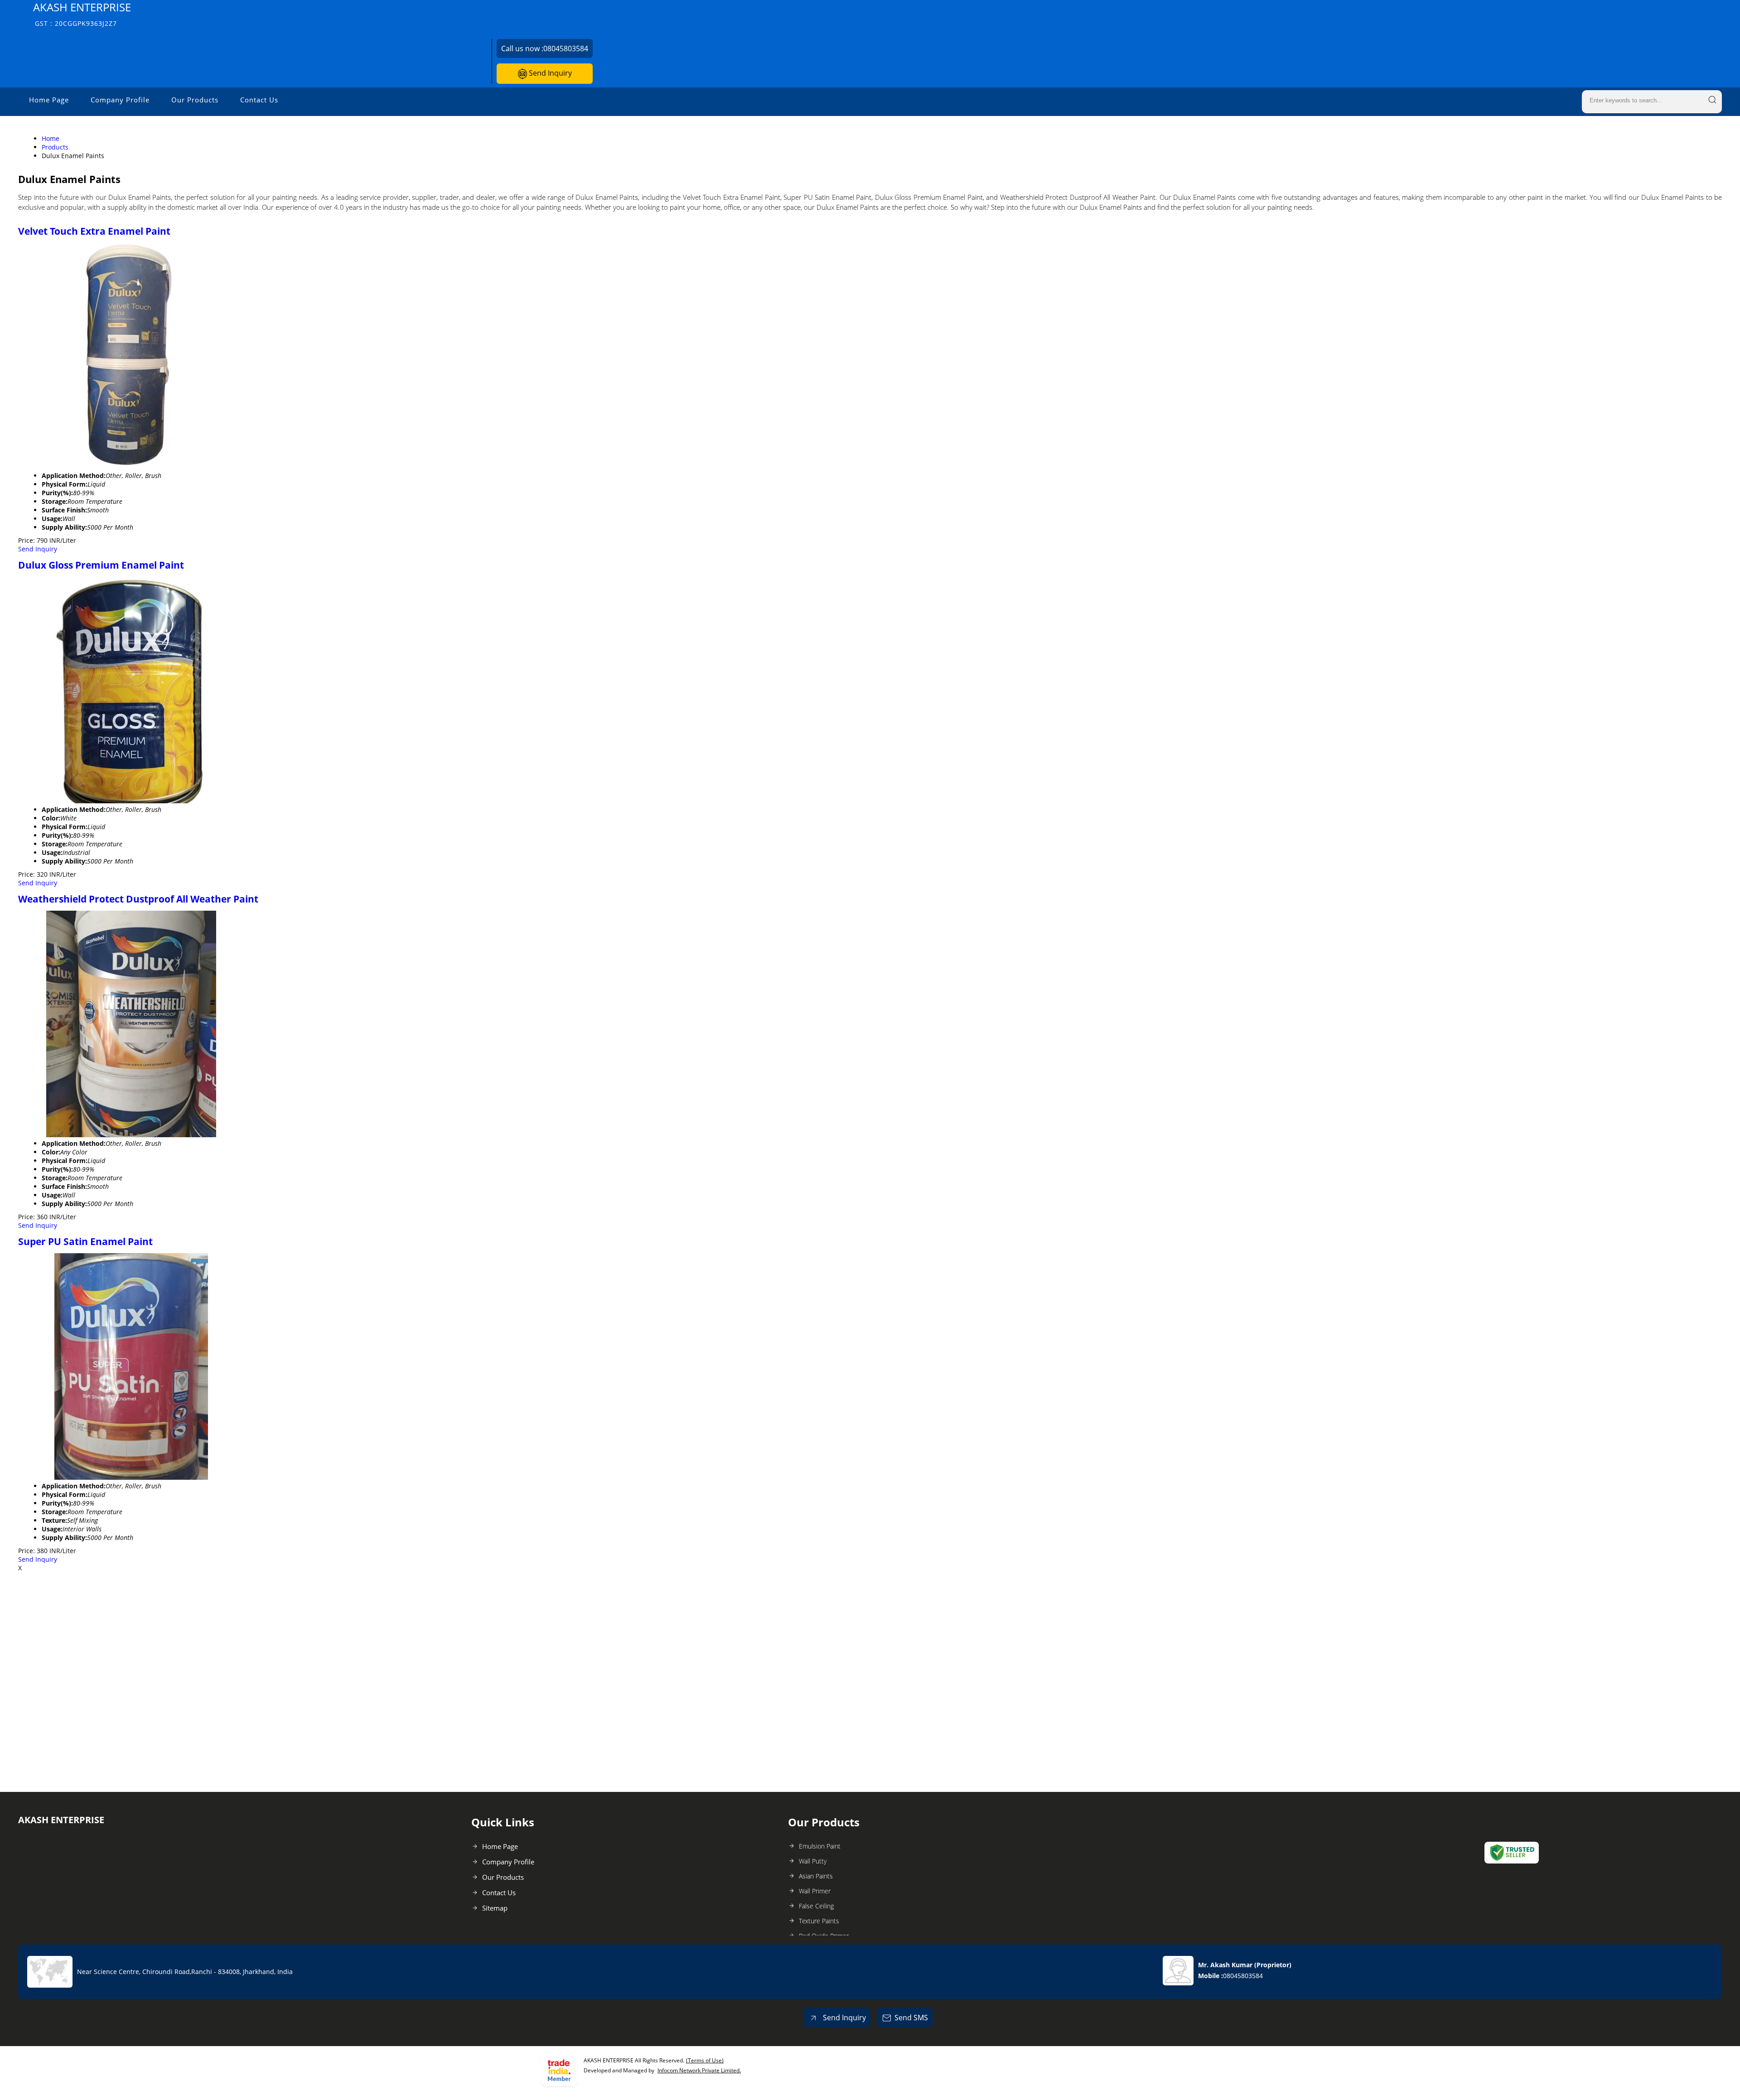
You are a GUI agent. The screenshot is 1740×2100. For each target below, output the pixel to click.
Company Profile (120, 100)
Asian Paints (816, 1876)
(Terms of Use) (705, 2060)
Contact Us (259, 100)
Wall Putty (813, 1861)
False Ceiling (816, 1906)
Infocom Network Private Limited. (699, 2070)
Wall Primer (815, 1891)
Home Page (49, 100)
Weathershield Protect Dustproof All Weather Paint (138, 899)
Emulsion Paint (820, 1846)
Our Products (195, 100)
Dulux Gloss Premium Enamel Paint (101, 565)
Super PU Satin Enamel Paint (85, 1241)
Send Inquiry (549, 73)
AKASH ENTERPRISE (82, 14)
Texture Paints (819, 1921)
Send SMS (911, 2018)
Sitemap (495, 1908)
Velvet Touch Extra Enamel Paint (94, 231)
